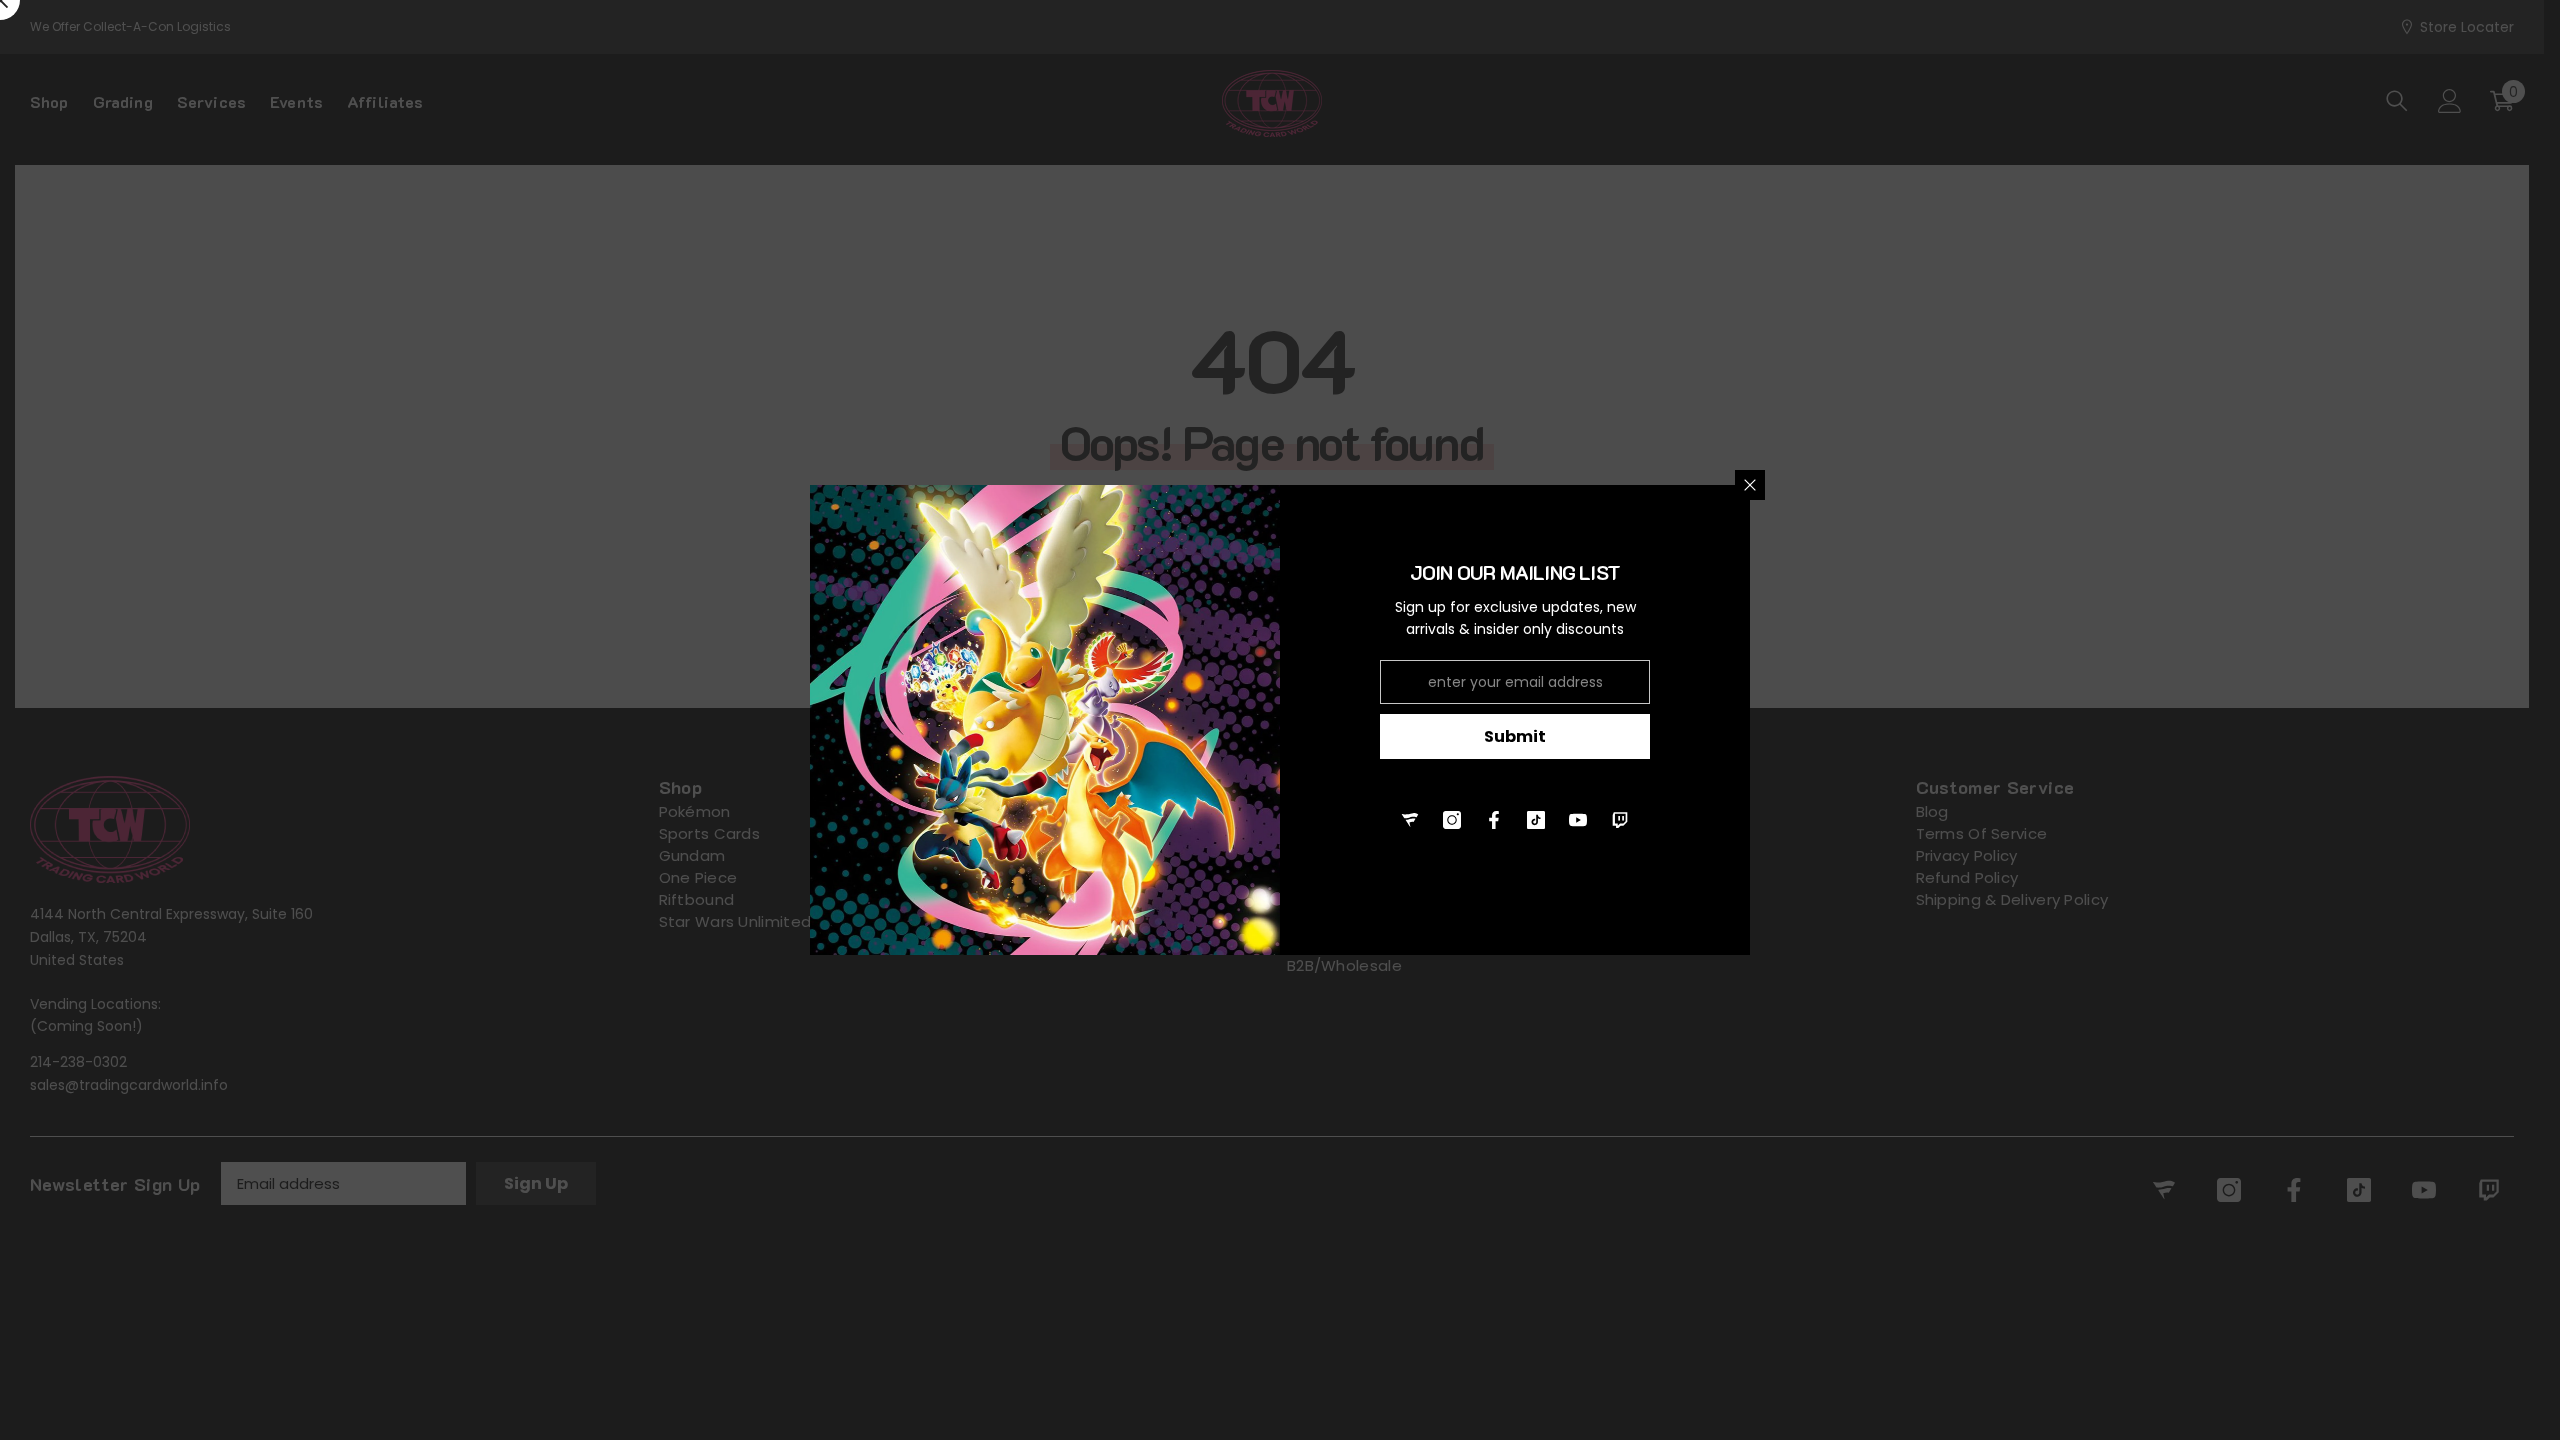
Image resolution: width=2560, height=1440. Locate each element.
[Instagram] (1452, 820)
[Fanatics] (1410, 820)
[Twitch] (1620, 820)
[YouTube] (1578, 820)
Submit (1515, 736)
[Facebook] (1494, 820)
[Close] (1750, 485)
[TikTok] (1536, 820)
